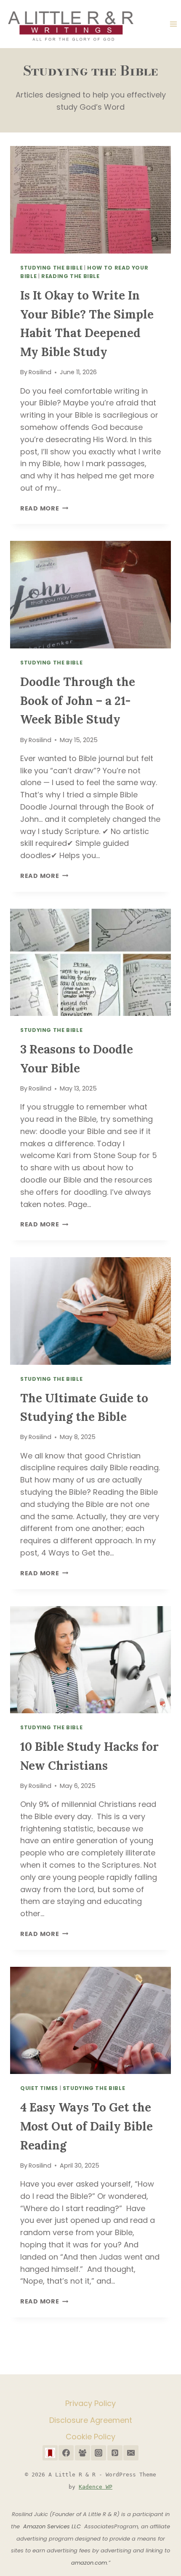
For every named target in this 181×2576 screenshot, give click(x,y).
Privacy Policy (90, 2403)
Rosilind (40, 372)
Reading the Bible (71, 276)
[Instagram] (98, 2453)
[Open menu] (173, 24)
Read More (44, 508)
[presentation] (90, 200)
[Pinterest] (115, 2453)
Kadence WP (96, 2487)
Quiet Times (39, 2088)
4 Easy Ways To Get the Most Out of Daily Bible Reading (87, 2126)
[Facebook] (66, 2453)
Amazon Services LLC (54, 2526)
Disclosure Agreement (91, 2420)
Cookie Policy (90, 2437)
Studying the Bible (51, 268)
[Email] (131, 2453)
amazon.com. (90, 2563)
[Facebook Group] (83, 2453)
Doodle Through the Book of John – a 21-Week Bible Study (78, 701)
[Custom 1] (50, 2453)
